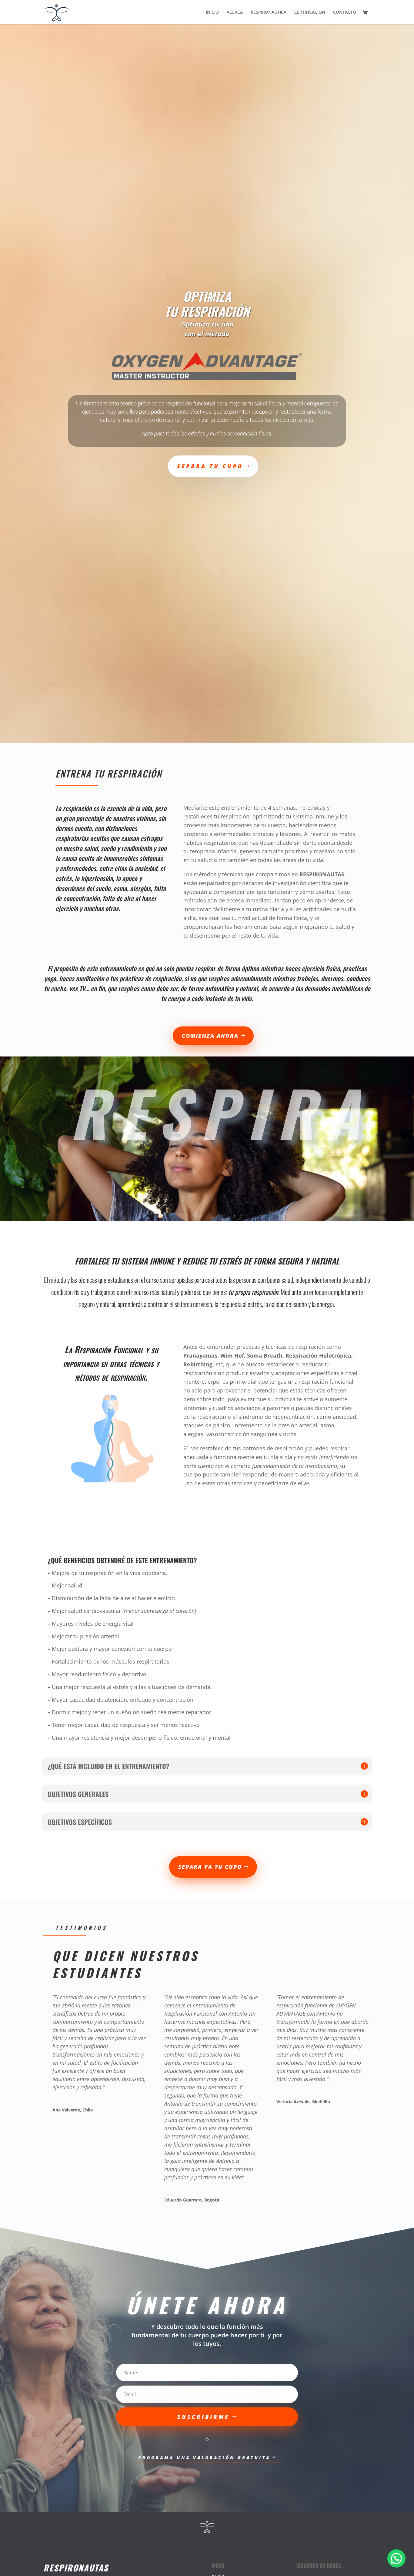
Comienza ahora (210, 1036)
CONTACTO (345, 12)
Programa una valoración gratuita (204, 2458)
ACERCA (235, 12)
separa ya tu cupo (210, 1867)
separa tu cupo (210, 466)
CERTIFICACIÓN (310, 12)
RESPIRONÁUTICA (269, 12)
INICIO (212, 12)
